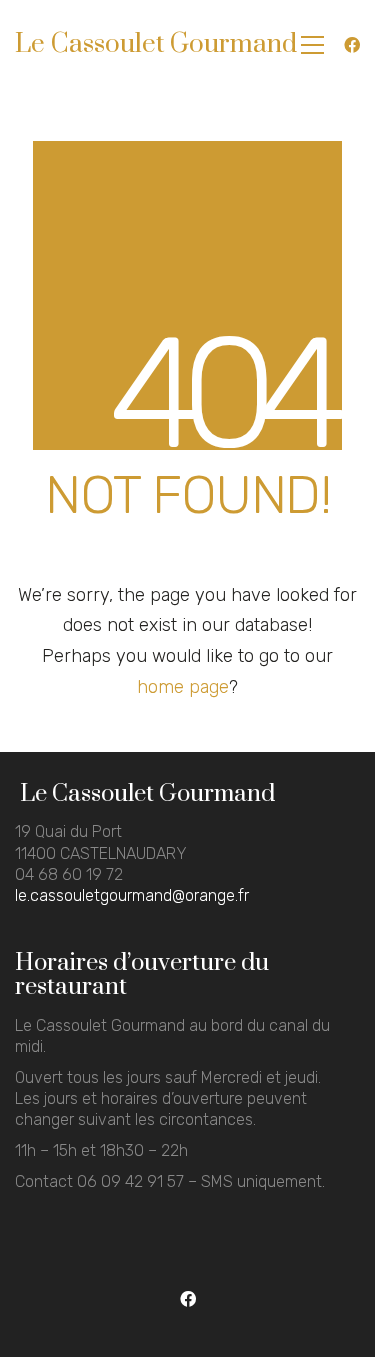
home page (183, 687)
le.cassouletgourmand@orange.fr (132, 895)
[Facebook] (187, 1299)
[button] (312, 45)
